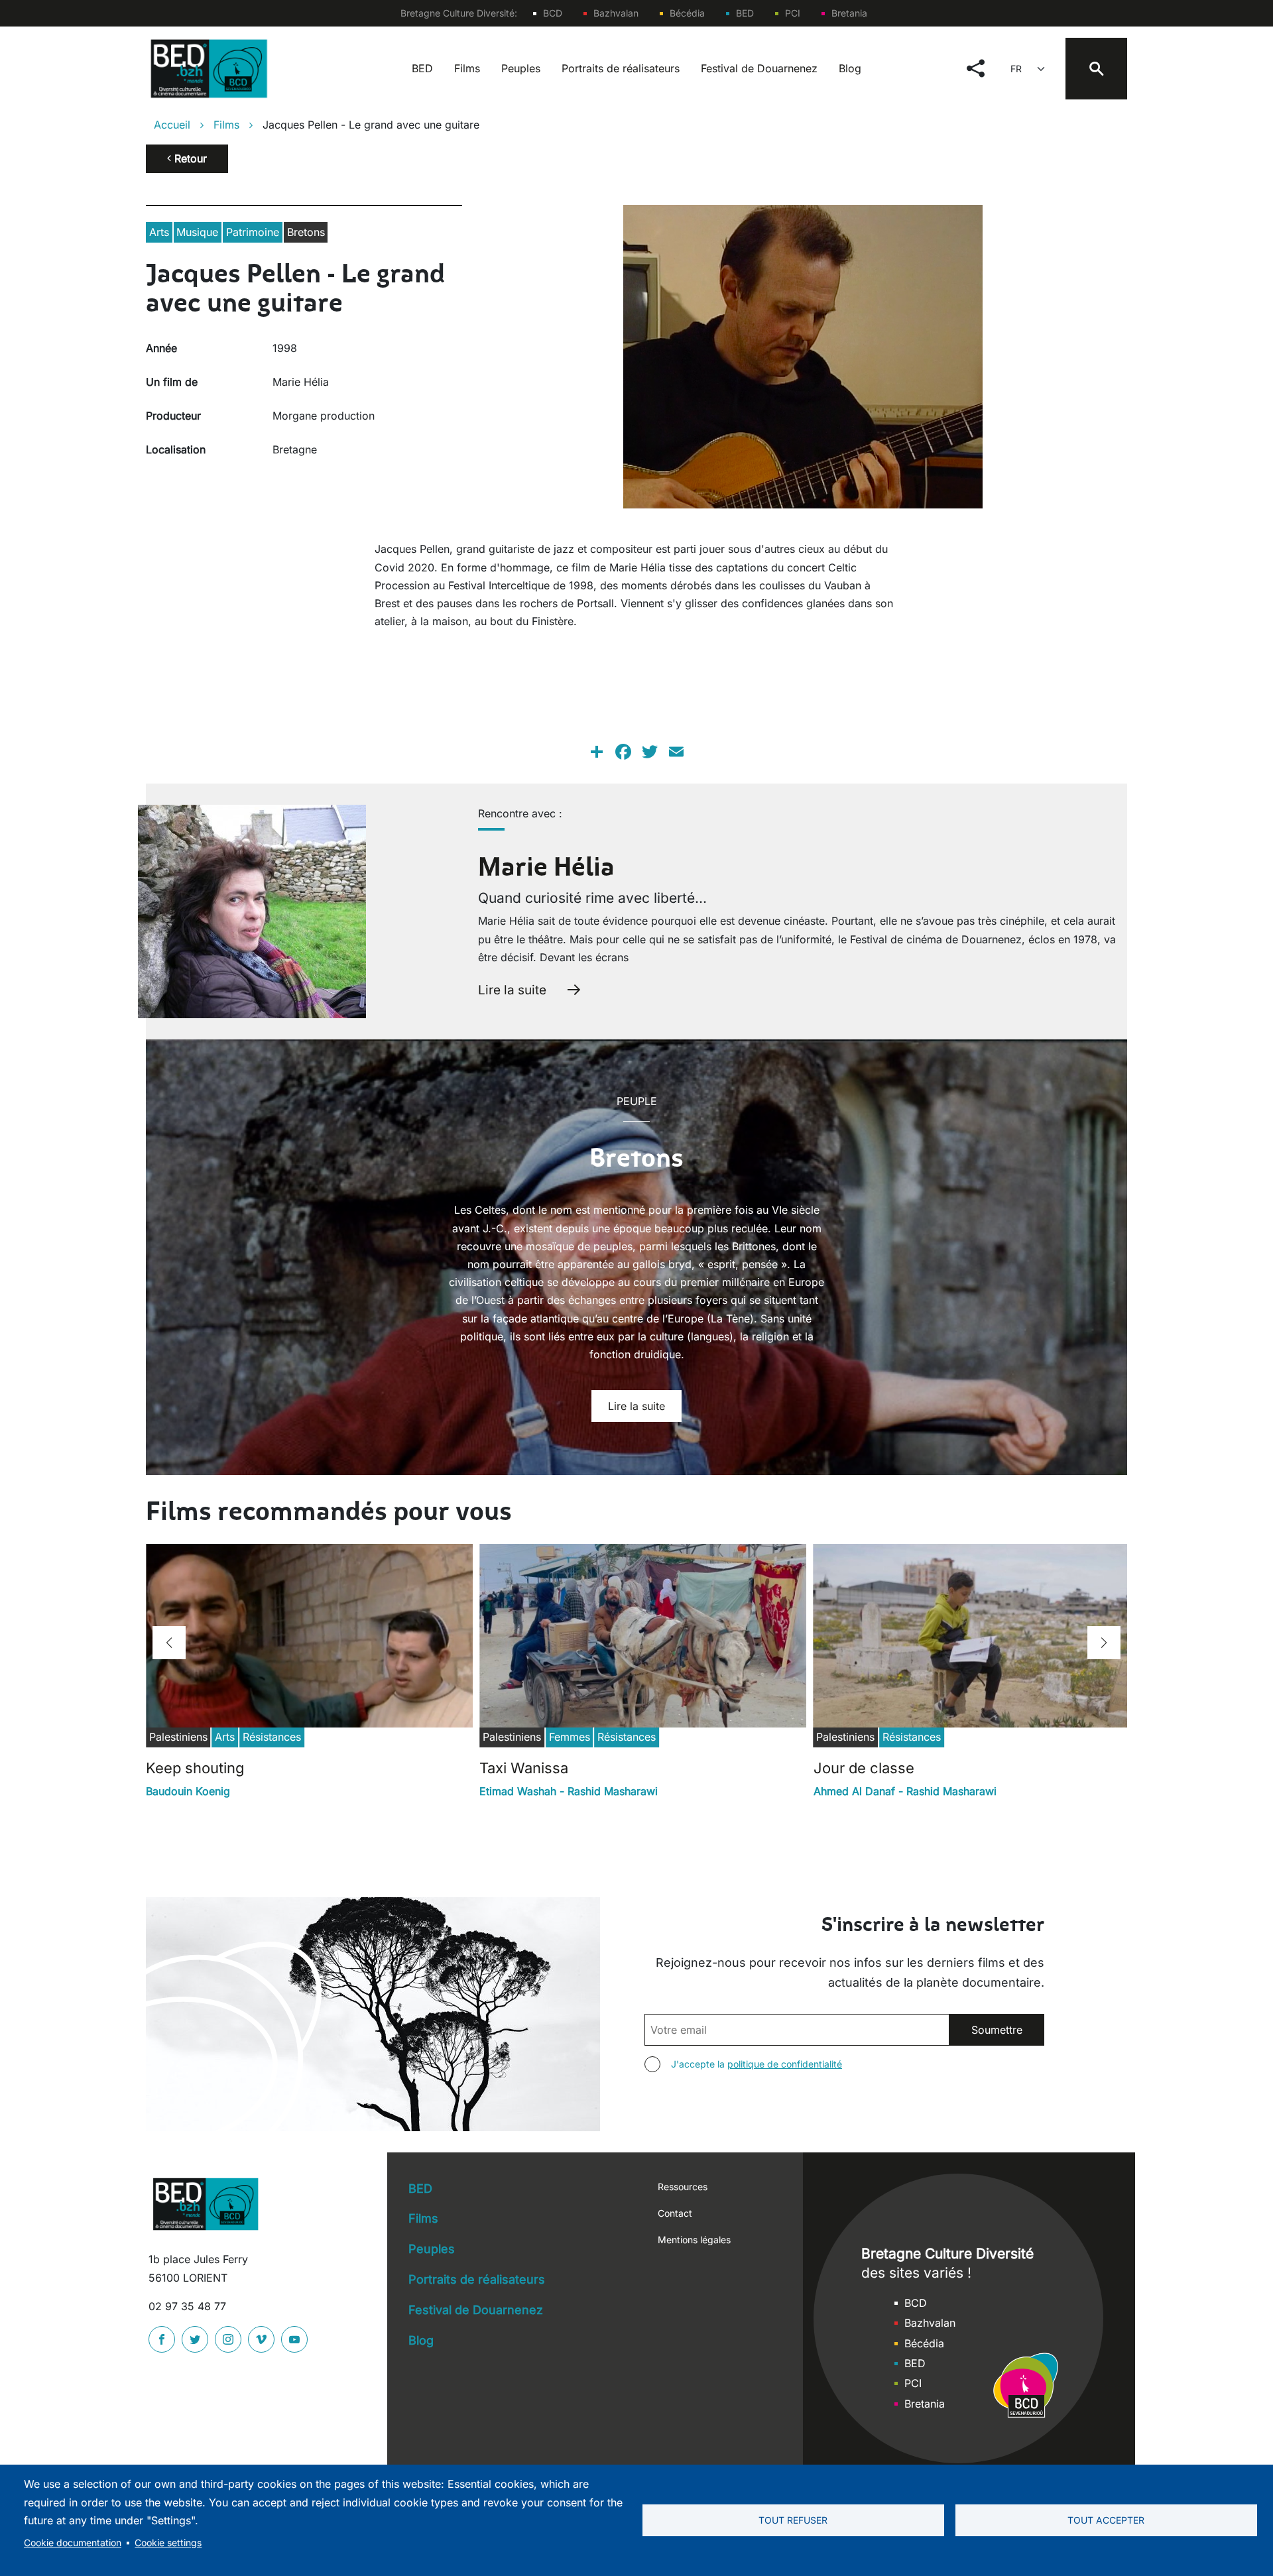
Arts (159, 232)
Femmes (570, 1737)
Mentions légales (694, 2240)
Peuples (521, 68)
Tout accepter (1106, 2520)
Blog (850, 68)
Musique (197, 232)
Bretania (849, 13)
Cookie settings (168, 2543)
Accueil (172, 125)
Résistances (272, 1737)
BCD (553, 13)
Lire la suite (512, 990)
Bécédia (687, 13)
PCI (793, 13)
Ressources (683, 2187)
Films (467, 68)
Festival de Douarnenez (759, 68)
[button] (169, 1643)
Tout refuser (793, 2520)
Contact (675, 2213)
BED (745, 13)
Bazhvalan (616, 13)
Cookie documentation (73, 2543)
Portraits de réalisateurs (621, 68)
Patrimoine (253, 232)
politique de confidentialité (785, 2064)
